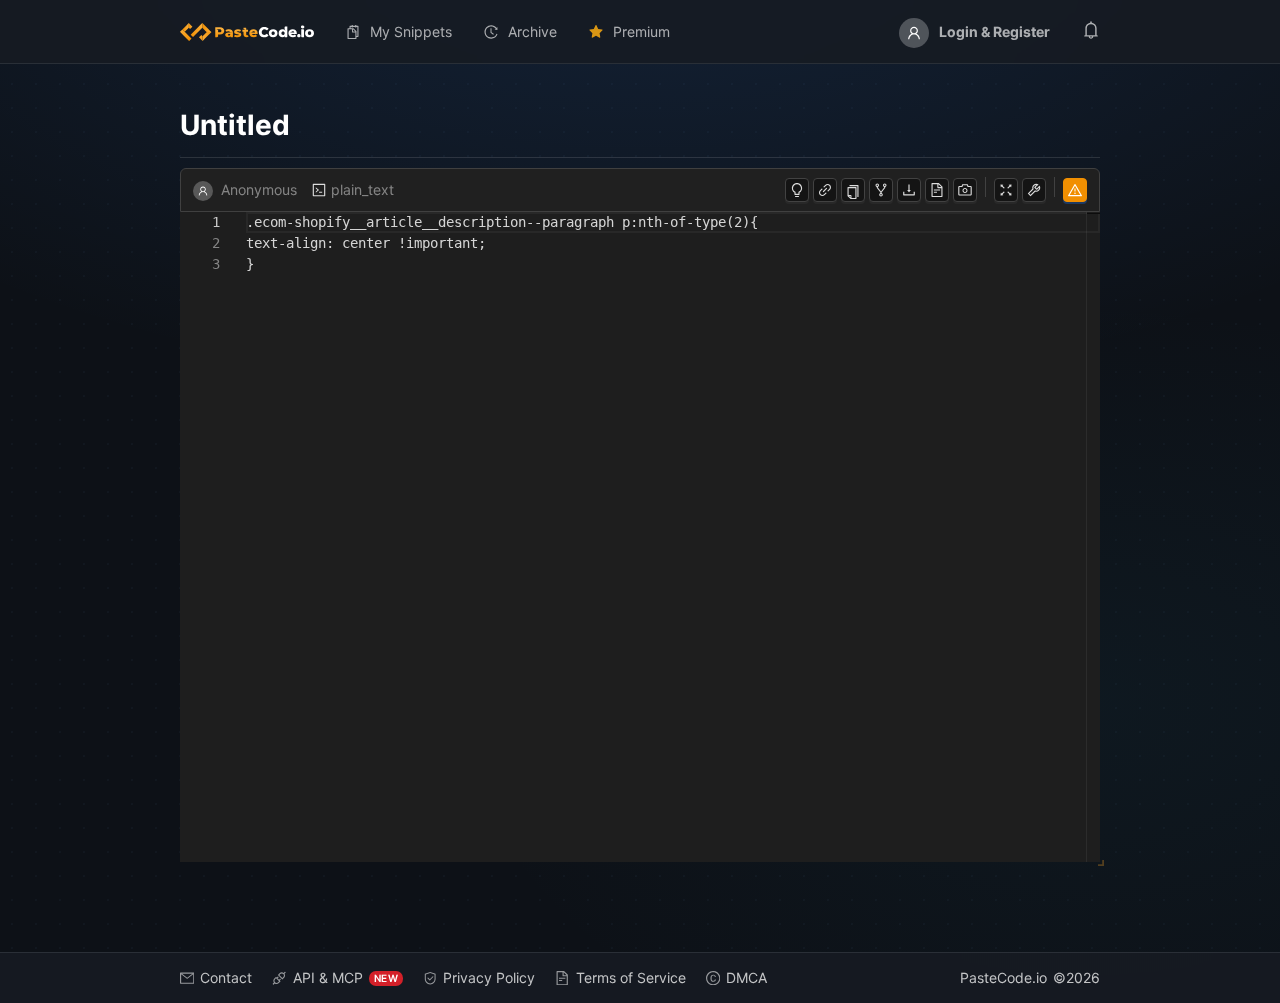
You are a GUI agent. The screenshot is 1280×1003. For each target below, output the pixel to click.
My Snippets (411, 31)
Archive (532, 31)
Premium (641, 31)
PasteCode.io (1003, 977)
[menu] (640, 32)
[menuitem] (255, 32)
